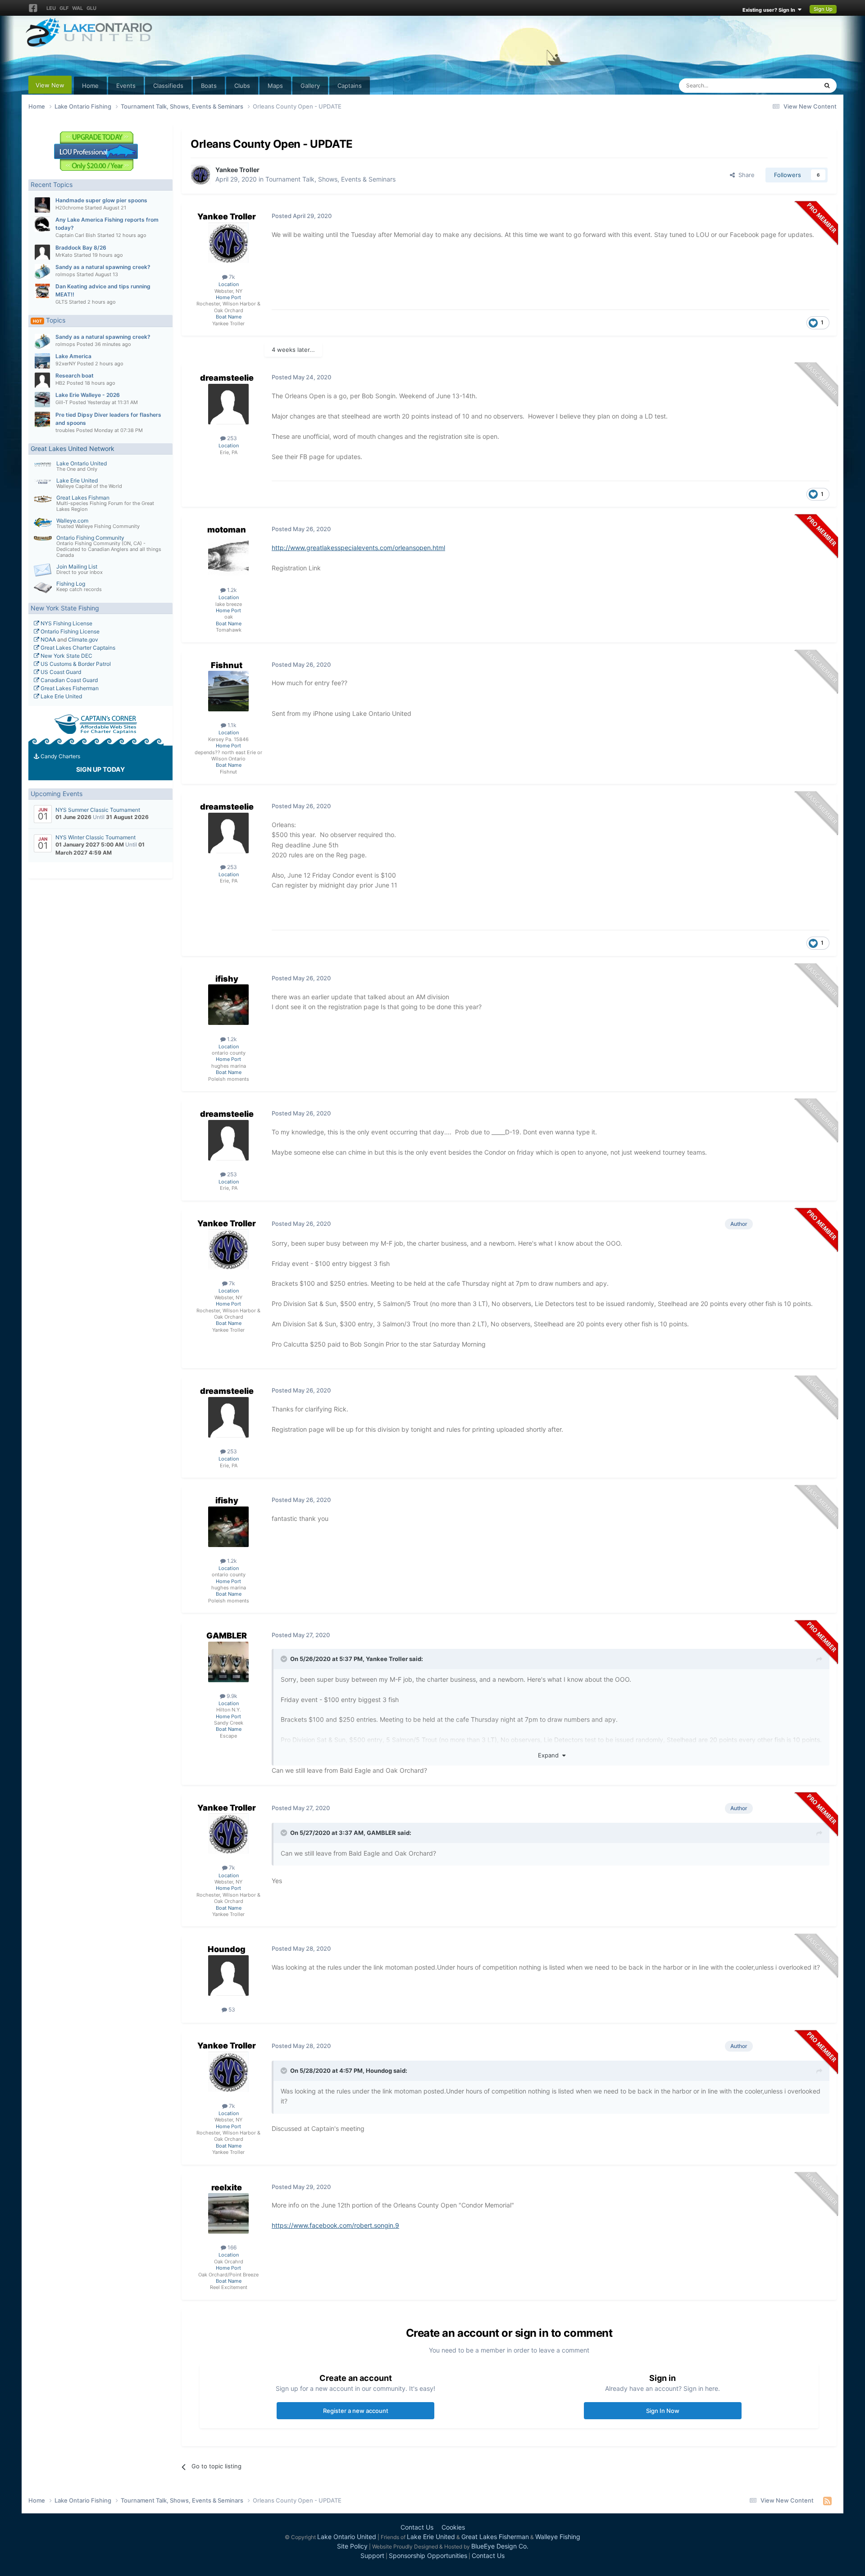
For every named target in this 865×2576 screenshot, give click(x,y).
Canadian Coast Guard (68, 680)
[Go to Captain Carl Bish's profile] (42, 224)
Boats (209, 86)
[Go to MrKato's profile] (42, 252)
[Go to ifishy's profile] (228, 1005)
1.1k (231, 725)
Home (90, 86)
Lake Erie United (77, 480)
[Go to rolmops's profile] (42, 272)
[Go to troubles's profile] (42, 419)
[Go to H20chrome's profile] (42, 205)
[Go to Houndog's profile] (228, 1975)
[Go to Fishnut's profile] (228, 691)
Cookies (453, 2527)
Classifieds (168, 86)
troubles (65, 430)
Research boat (75, 375)
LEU (51, 8)
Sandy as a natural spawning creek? (103, 267)
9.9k (231, 1696)
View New (50, 85)
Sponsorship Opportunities (428, 2556)
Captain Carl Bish (76, 235)
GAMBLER (227, 1636)
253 (231, 438)
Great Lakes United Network (73, 448)
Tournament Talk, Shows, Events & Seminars (330, 179)
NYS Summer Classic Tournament (98, 810)
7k (231, 277)
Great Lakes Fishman (83, 498)
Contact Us (417, 2527)
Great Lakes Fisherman (69, 688)
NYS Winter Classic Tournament (96, 837)
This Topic (792, 85)
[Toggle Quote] (285, 1659)
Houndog (227, 1949)
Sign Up (823, 9)
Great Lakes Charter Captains (77, 648)
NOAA (48, 639)
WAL (77, 8)
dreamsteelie (227, 378)
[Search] (827, 86)
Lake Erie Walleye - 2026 (88, 395)
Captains (350, 86)
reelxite (227, 2187)
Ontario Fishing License (69, 631)
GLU (91, 8)
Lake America (73, 356)
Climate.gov (83, 639)
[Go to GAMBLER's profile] (228, 1662)
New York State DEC (66, 656)
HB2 (60, 383)
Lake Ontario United (82, 463)
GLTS (61, 302)
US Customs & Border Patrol (75, 664)
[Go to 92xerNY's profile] (42, 361)
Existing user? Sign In (770, 10)
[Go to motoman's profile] (228, 556)
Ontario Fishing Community (90, 538)
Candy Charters (60, 756)
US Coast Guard (60, 672)
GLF (64, 8)
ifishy (227, 979)
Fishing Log (71, 584)
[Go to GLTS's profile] (42, 291)
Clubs (242, 86)
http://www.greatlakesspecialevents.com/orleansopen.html (358, 548)
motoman (227, 530)
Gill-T (62, 402)
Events (126, 86)
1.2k (231, 590)
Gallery (310, 86)
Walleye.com (72, 521)
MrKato (64, 255)
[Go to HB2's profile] (42, 380)
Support (372, 2556)
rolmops (65, 274)
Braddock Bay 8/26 (81, 248)
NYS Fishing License (66, 623)
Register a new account (356, 2411)
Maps (275, 86)
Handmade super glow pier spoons (101, 200)
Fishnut (227, 665)
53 (231, 2009)
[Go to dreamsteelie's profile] (228, 404)
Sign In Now (663, 2411)
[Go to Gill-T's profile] (42, 400)
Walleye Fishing (558, 2537)
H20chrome (69, 208)
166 (231, 2247)
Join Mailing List (77, 567)
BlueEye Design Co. (500, 2546)
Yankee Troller (237, 170)
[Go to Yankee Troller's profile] (200, 175)
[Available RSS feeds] (827, 2501)
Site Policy (352, 2546)
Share (745, 175)
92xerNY (66, 364)
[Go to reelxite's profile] (228, 2213)
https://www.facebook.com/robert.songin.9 (335, 2225)
